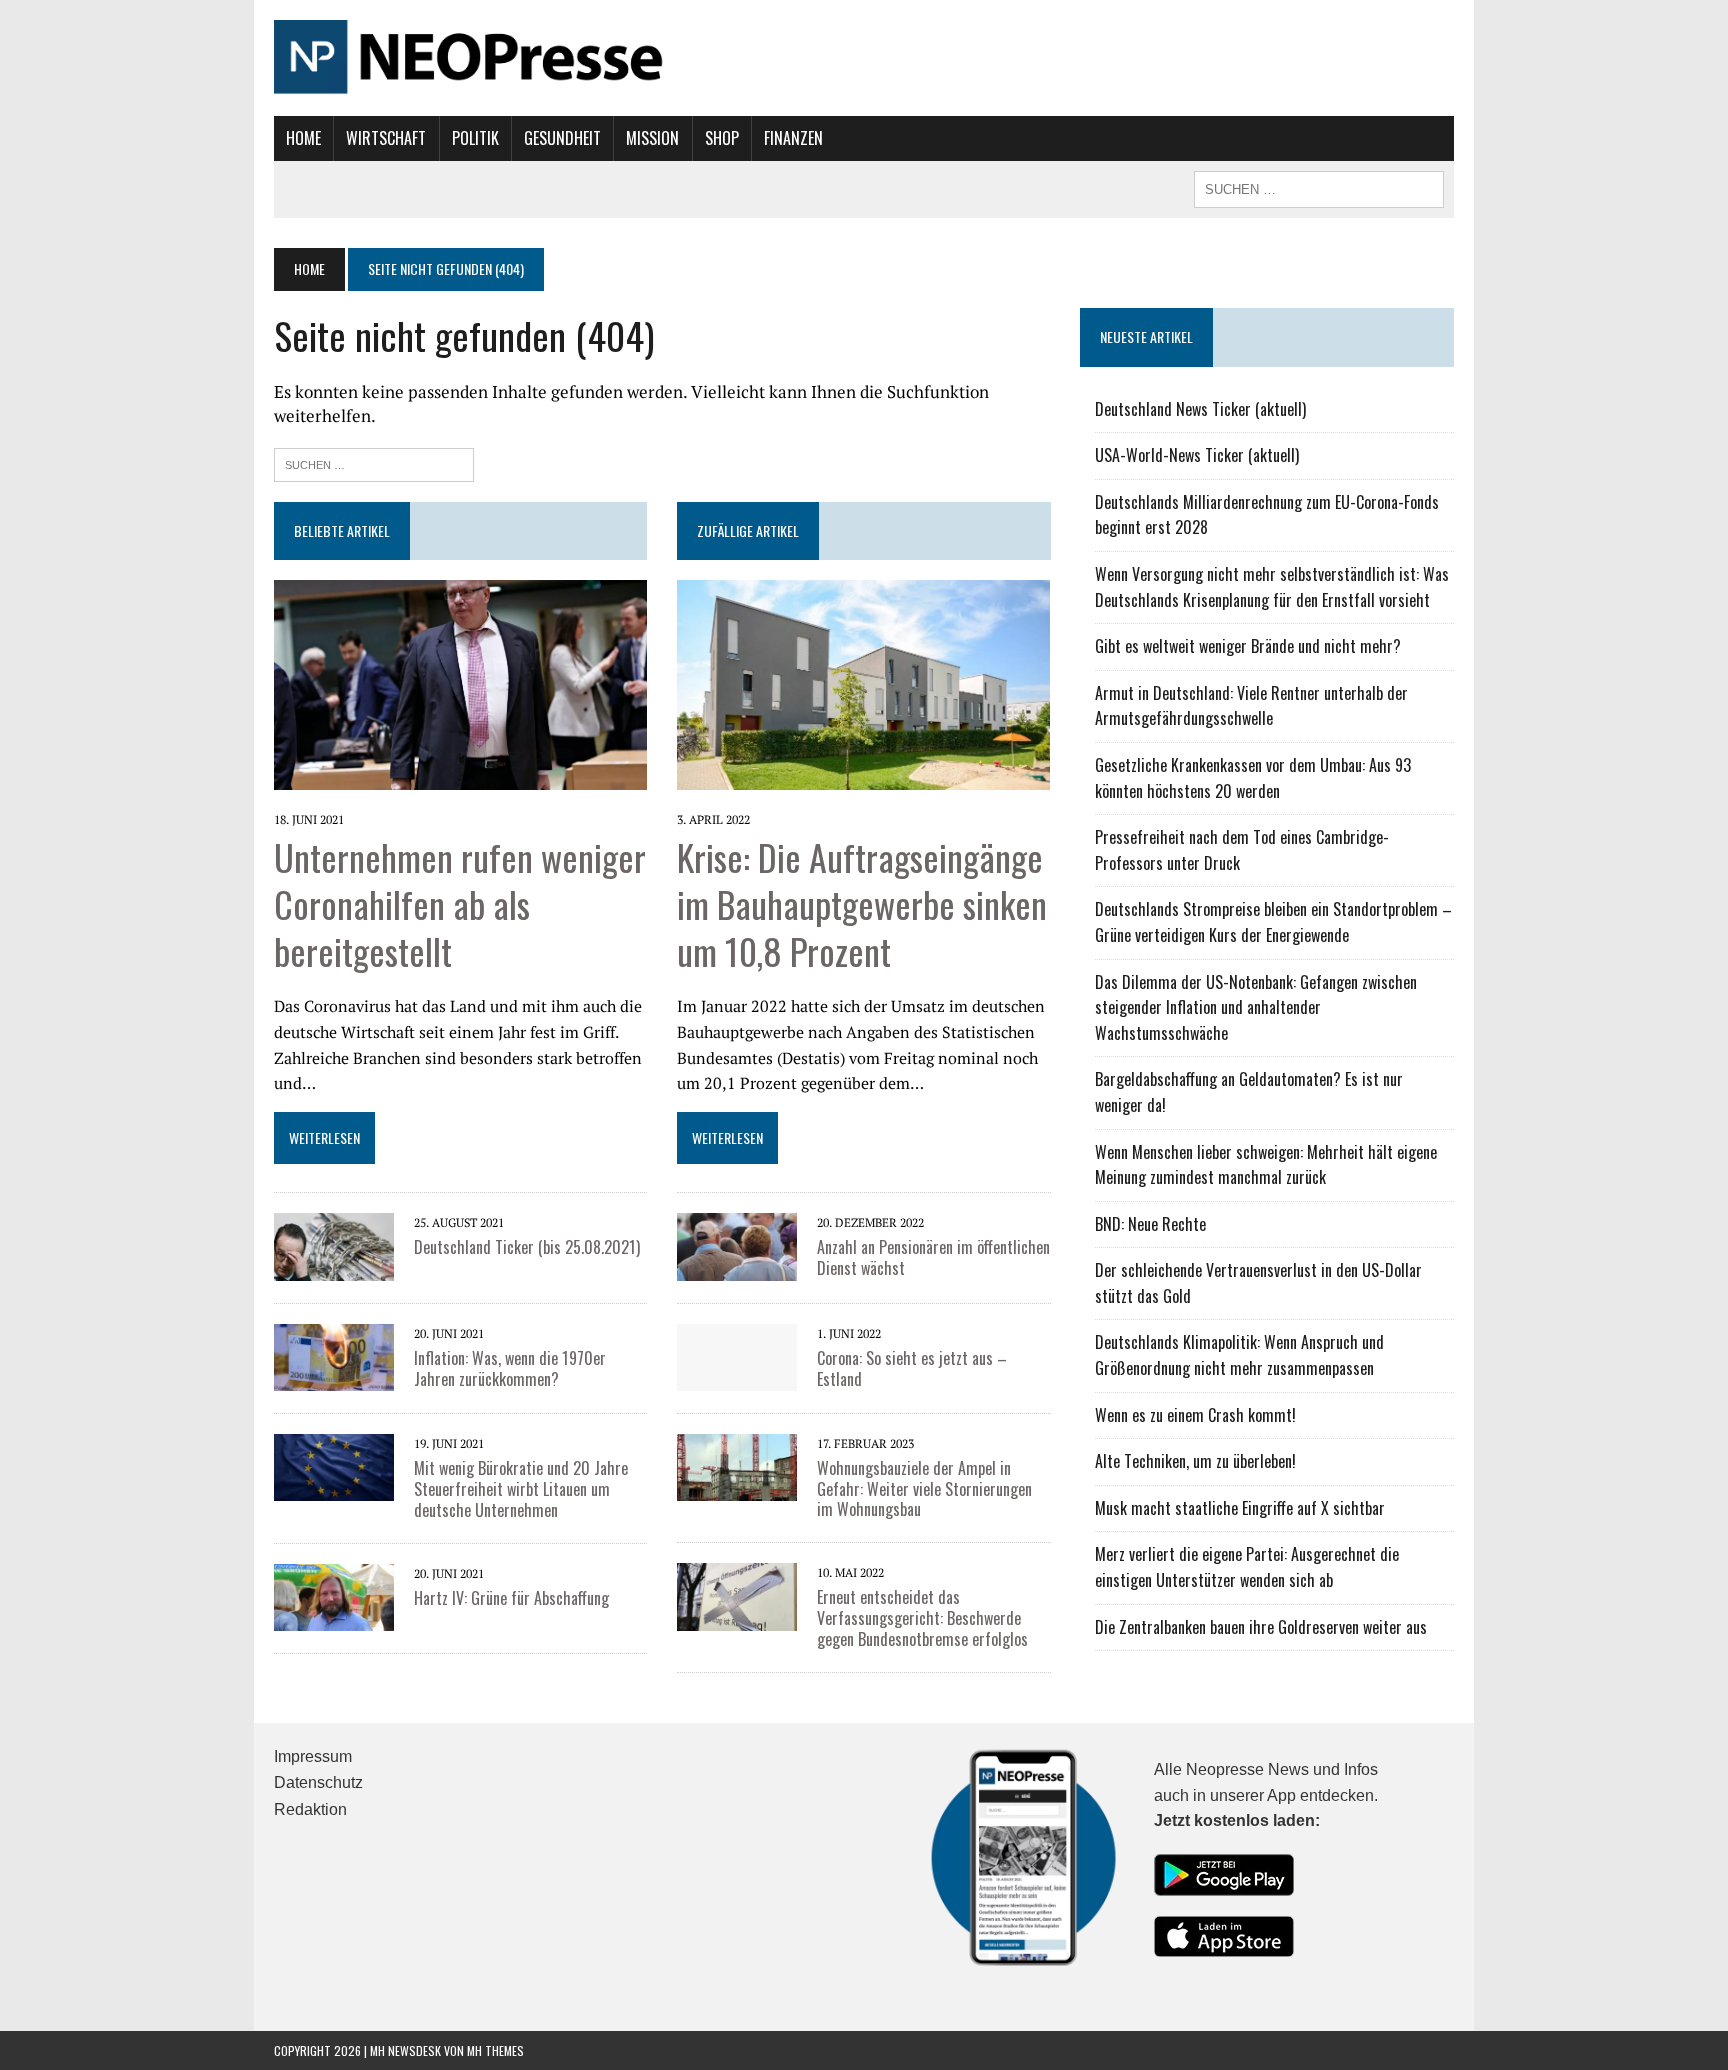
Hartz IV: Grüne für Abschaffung (511, 1598)
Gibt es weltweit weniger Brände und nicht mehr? (1248, 646)
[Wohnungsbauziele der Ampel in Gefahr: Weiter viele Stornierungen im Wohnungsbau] (737, 1487)
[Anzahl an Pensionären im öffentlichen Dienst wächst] (737, 1267)
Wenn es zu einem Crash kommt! (1195, 1415)
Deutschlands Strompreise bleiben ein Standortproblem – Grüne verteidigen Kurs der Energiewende (1273, 922)
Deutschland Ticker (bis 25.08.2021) (527, 1247)
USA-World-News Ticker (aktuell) (1197, 455)
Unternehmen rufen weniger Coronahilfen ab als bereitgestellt (460, 903)
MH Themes (495, 2050)
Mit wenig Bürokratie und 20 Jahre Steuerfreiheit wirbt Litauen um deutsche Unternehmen (521, 1489)
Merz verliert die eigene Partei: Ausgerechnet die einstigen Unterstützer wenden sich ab (1247, 1567)
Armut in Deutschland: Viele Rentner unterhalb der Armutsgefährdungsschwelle (1251, 706)
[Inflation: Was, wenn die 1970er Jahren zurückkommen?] (334, 1377)
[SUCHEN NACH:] (1319, 187)
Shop (722, 138)
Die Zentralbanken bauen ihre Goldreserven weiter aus (1261, 1627)
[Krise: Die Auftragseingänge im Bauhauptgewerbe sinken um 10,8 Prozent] (863, 776)
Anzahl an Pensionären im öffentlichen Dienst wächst (933, 1257)
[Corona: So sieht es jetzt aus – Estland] (737, 1377)
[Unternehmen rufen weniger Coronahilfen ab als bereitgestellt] (460, 776)
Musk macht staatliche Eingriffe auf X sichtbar (1240, 1508)
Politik (475, 138)
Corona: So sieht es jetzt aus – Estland (912, 1368)
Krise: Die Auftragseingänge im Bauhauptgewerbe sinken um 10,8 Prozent (862, 903)
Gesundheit (562, 138)
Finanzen (793, 138)
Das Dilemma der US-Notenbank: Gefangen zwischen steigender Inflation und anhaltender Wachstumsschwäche (1256, 1007)
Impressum (313, 1756)
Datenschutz (318, 1782)
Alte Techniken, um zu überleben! (1195, 1461)
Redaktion (310, 1809)
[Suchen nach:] (374, 462)
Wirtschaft (386, 138)
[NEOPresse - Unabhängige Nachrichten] (864, 58)
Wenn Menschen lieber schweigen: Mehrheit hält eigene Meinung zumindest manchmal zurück (1266, 1165)
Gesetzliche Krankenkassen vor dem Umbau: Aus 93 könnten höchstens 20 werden (1253, 778)
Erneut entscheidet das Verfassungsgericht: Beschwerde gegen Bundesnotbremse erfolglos (922, 1618)
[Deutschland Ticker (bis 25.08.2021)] (334, 1267)
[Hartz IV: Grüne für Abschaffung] (334, 1617)
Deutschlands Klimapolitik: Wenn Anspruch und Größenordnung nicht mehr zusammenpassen (1239, 1355)
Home (303, 138)
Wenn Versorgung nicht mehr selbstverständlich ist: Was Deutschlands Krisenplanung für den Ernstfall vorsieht (1272, 587)
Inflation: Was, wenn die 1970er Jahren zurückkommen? (510, 1368)
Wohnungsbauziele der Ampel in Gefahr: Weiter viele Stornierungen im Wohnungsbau (924, 1489)
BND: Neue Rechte (1150, 1224)
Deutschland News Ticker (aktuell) (1200, 409)
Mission (652, 138)
